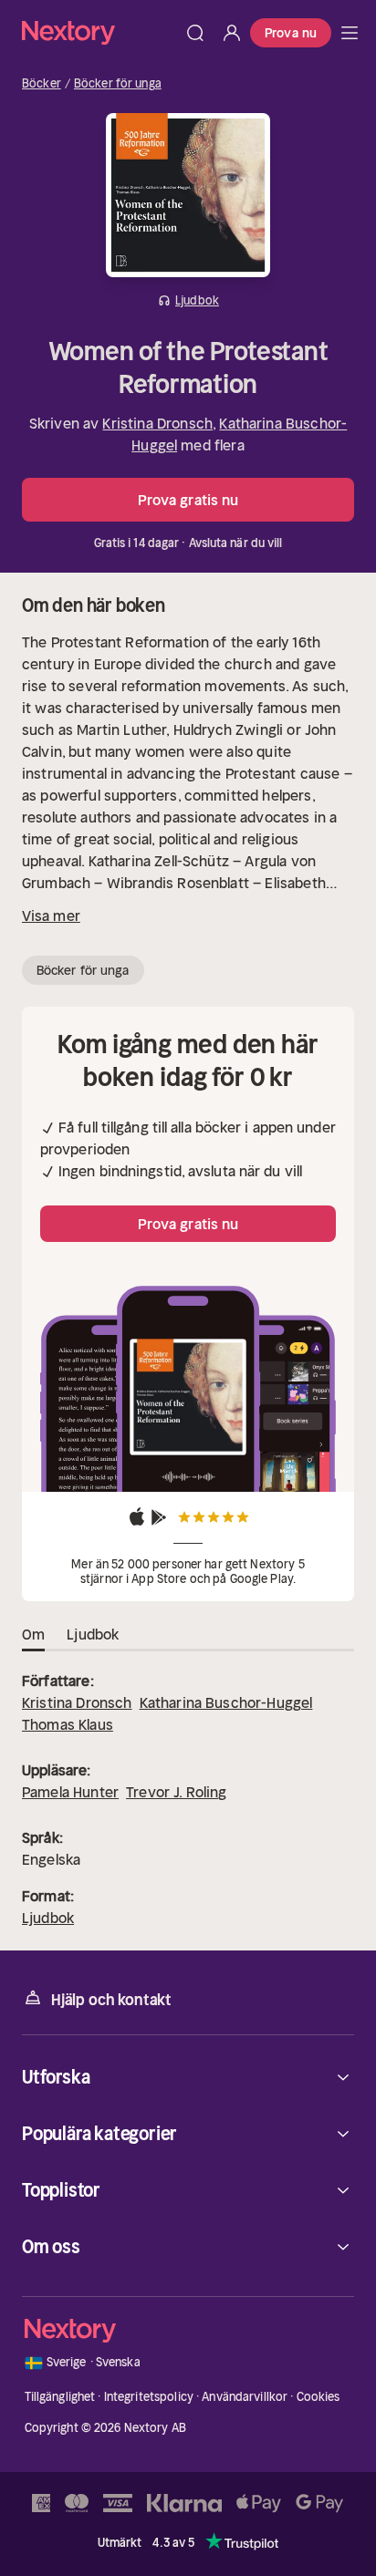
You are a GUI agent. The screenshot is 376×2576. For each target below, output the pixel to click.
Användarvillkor (245, 2397)
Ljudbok (48, 1918)
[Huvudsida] (350, 33)
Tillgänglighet (60, 2397)
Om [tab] (33, 1634)
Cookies (319, 2397)
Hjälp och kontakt (111, 2000)
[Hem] (99, 32)
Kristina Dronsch (157, 423)
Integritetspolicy (149, 2397)
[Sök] (195, 33)
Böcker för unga (118, 84)
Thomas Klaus (68, 1724)
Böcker (42, 84)
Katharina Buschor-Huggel (226, 1702)
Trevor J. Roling (177, 1792)
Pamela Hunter (70, 1792)
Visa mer (51, 916)
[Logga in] (232, 33)
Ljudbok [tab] (93, 1634)
